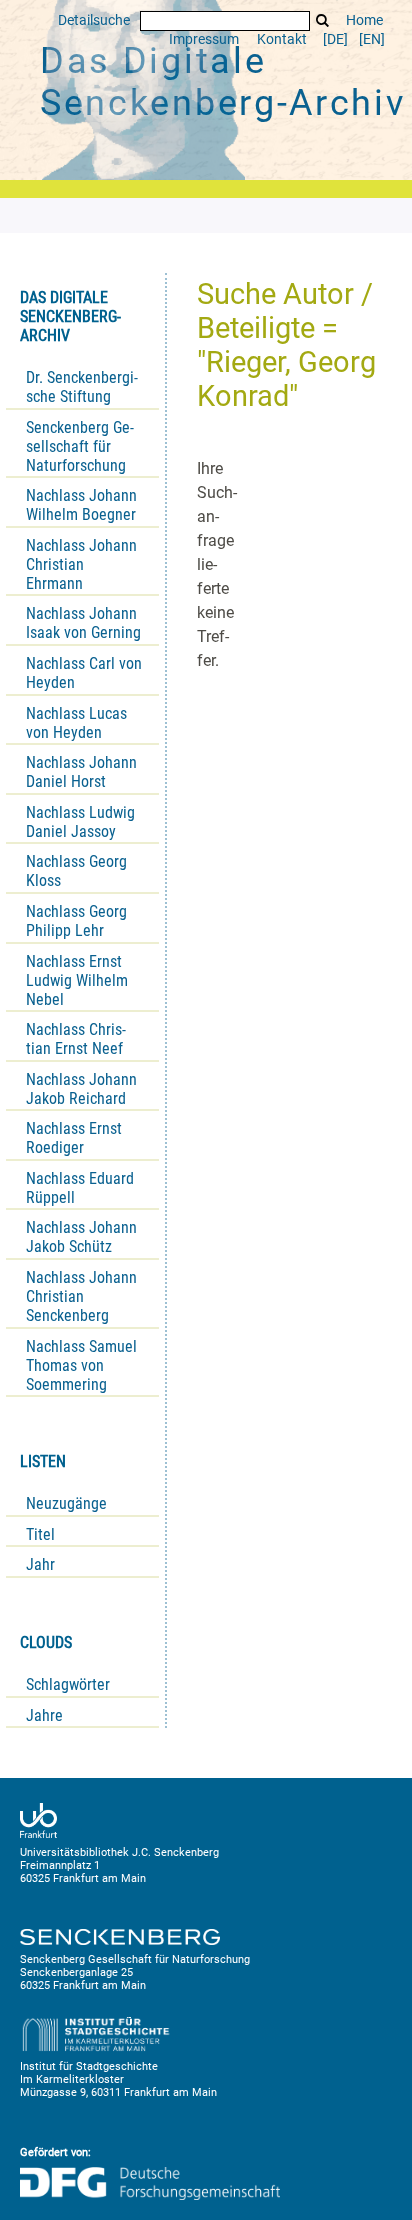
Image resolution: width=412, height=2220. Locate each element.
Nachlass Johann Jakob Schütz (81, 1237)
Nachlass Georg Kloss (76, 871)
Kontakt (282, 39)
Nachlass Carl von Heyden (84, 673)
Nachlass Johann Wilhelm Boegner (81, 505)
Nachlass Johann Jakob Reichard (81, 1089)
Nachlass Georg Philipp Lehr (76, 921)
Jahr (40, 1564)
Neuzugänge (66, 1503)
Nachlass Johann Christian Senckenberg (81, 1296)
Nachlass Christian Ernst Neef (76, 1039)
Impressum (204, 39)
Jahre (44, 1715)
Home (364, 20)
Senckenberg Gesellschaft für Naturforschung (80, 446)
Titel (40, 1534)
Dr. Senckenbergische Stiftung (82, 387)
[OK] (323, 20)
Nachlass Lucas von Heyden (76, 723)
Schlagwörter (68, 1684)
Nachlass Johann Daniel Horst (81, 772)
